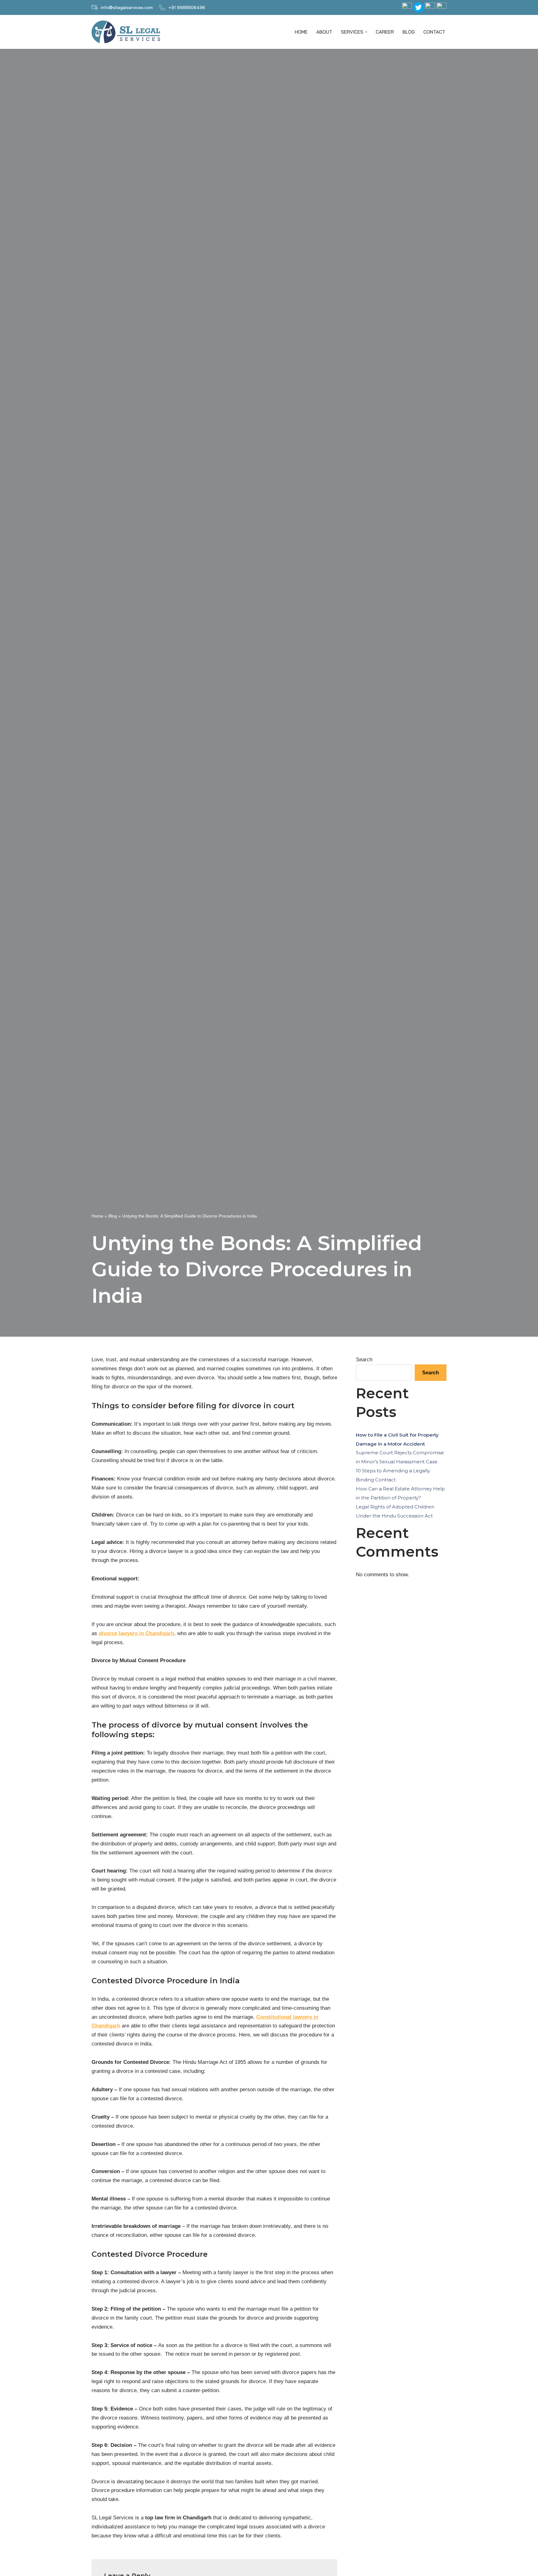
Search (364, 1360)
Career (385, 32)
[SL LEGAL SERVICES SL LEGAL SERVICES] (127, 32)
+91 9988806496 (187, 7)
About (324, 32)
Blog (409, 32)
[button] (366, 32)
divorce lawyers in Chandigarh (136, 1633)
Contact (434, 32)
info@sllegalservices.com (127, 7)
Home (301, 32)
